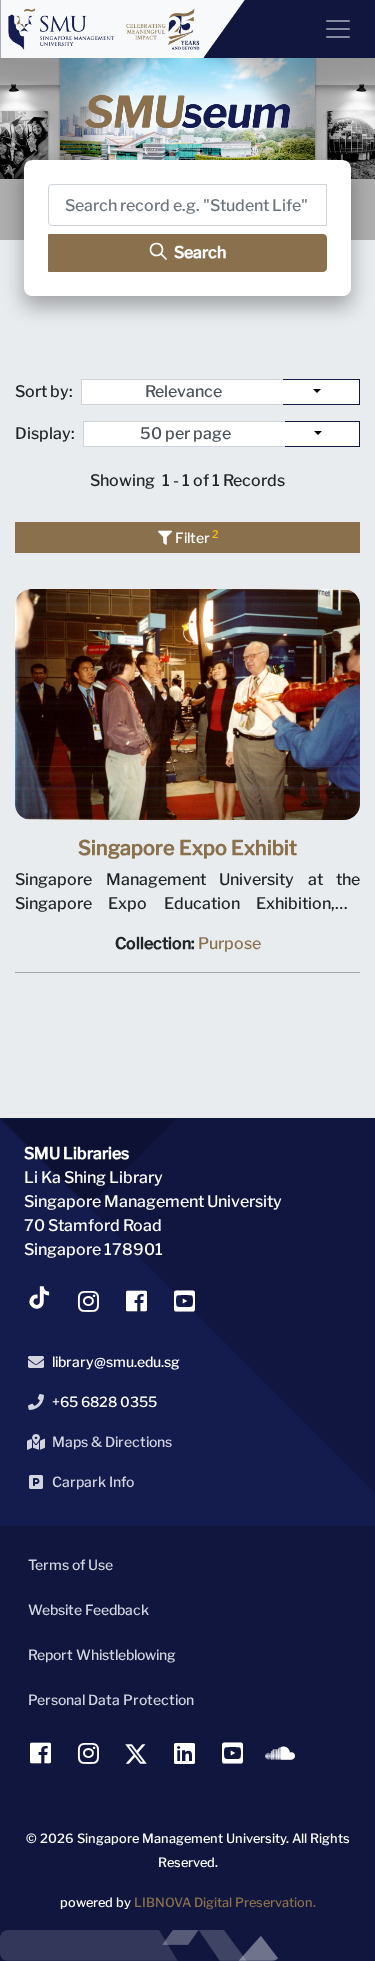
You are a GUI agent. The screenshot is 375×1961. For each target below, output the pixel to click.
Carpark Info (93, 1481)
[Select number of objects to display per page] (322, 434)
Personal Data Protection (111, 1699)
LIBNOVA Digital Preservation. (225, 1902)
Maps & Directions (112, 1441)
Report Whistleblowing (102, 1654)
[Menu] (330, 29)
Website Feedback (88, 1609)
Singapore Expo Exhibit (187, 848)
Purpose (229, 943)
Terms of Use (70, 1564)
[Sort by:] (321, 392)
